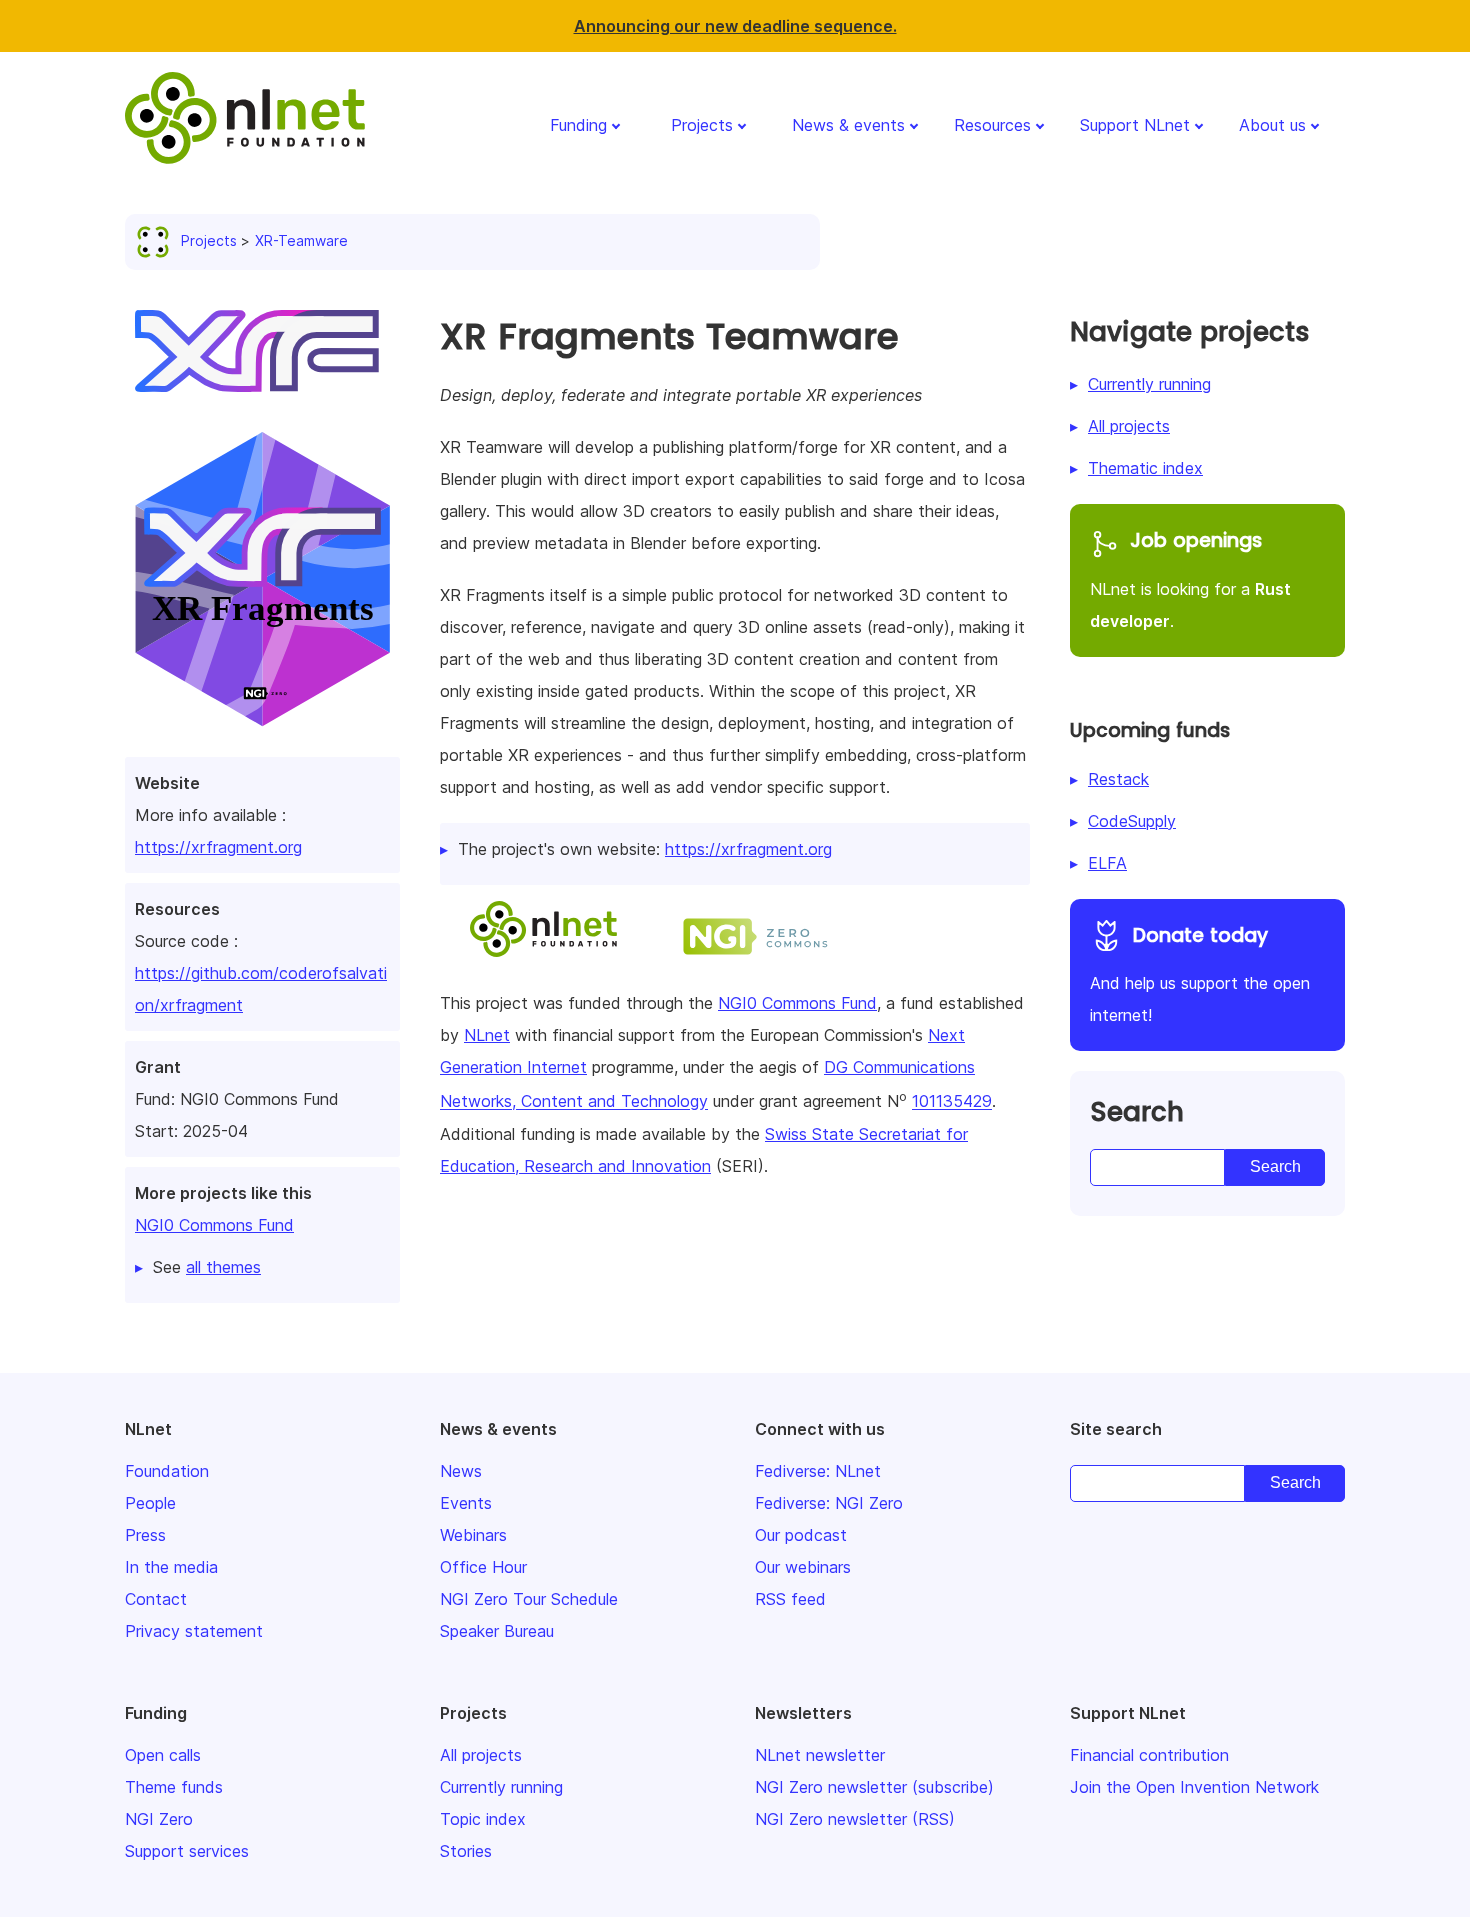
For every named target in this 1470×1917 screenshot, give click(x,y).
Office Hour (483, 1567)
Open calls (163, 1755)
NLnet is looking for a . (1190, 579)
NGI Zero (159, 1819)
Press (145, 1535)
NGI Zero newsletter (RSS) (855, 1819)
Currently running (1149, 384)
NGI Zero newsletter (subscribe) (874, 1787)
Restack (1118, 779)
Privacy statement (194, 1631)
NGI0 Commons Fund (214, 1225)
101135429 (952, 1102)
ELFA (1107, 863)
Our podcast (801, 1535)
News (461, 1471)
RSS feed (790, 1599)
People (150, 1503)
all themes (223, 1267)
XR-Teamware (301, 240)
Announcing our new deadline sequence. (735, 26)
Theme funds (174, 1787)
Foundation (167, 1471)
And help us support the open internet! (1200, 974)
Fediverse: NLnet (818, 1471)
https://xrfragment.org (218, 847)
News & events (848, 125)
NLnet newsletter (820, 1755)
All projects (1129, 426)
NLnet (487, 1035)
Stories (466, 1851)
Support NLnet (1135, 125)
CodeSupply (1132, 821)
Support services (187, 1851)
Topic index (483, 1819)
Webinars (473, 1535)
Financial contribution (1149, 1755)
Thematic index (1145, 468)
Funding (578, 125)
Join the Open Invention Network (1194, 1787)
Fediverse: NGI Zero (829, 1503)
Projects (702, 125)
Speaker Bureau (497, 1631)
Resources (992, 125)
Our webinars (803, 1567)
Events (466, 1503)
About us (1272, 125)
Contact (156, 1599)
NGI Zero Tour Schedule (529, 1599)
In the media (171, 1567)
